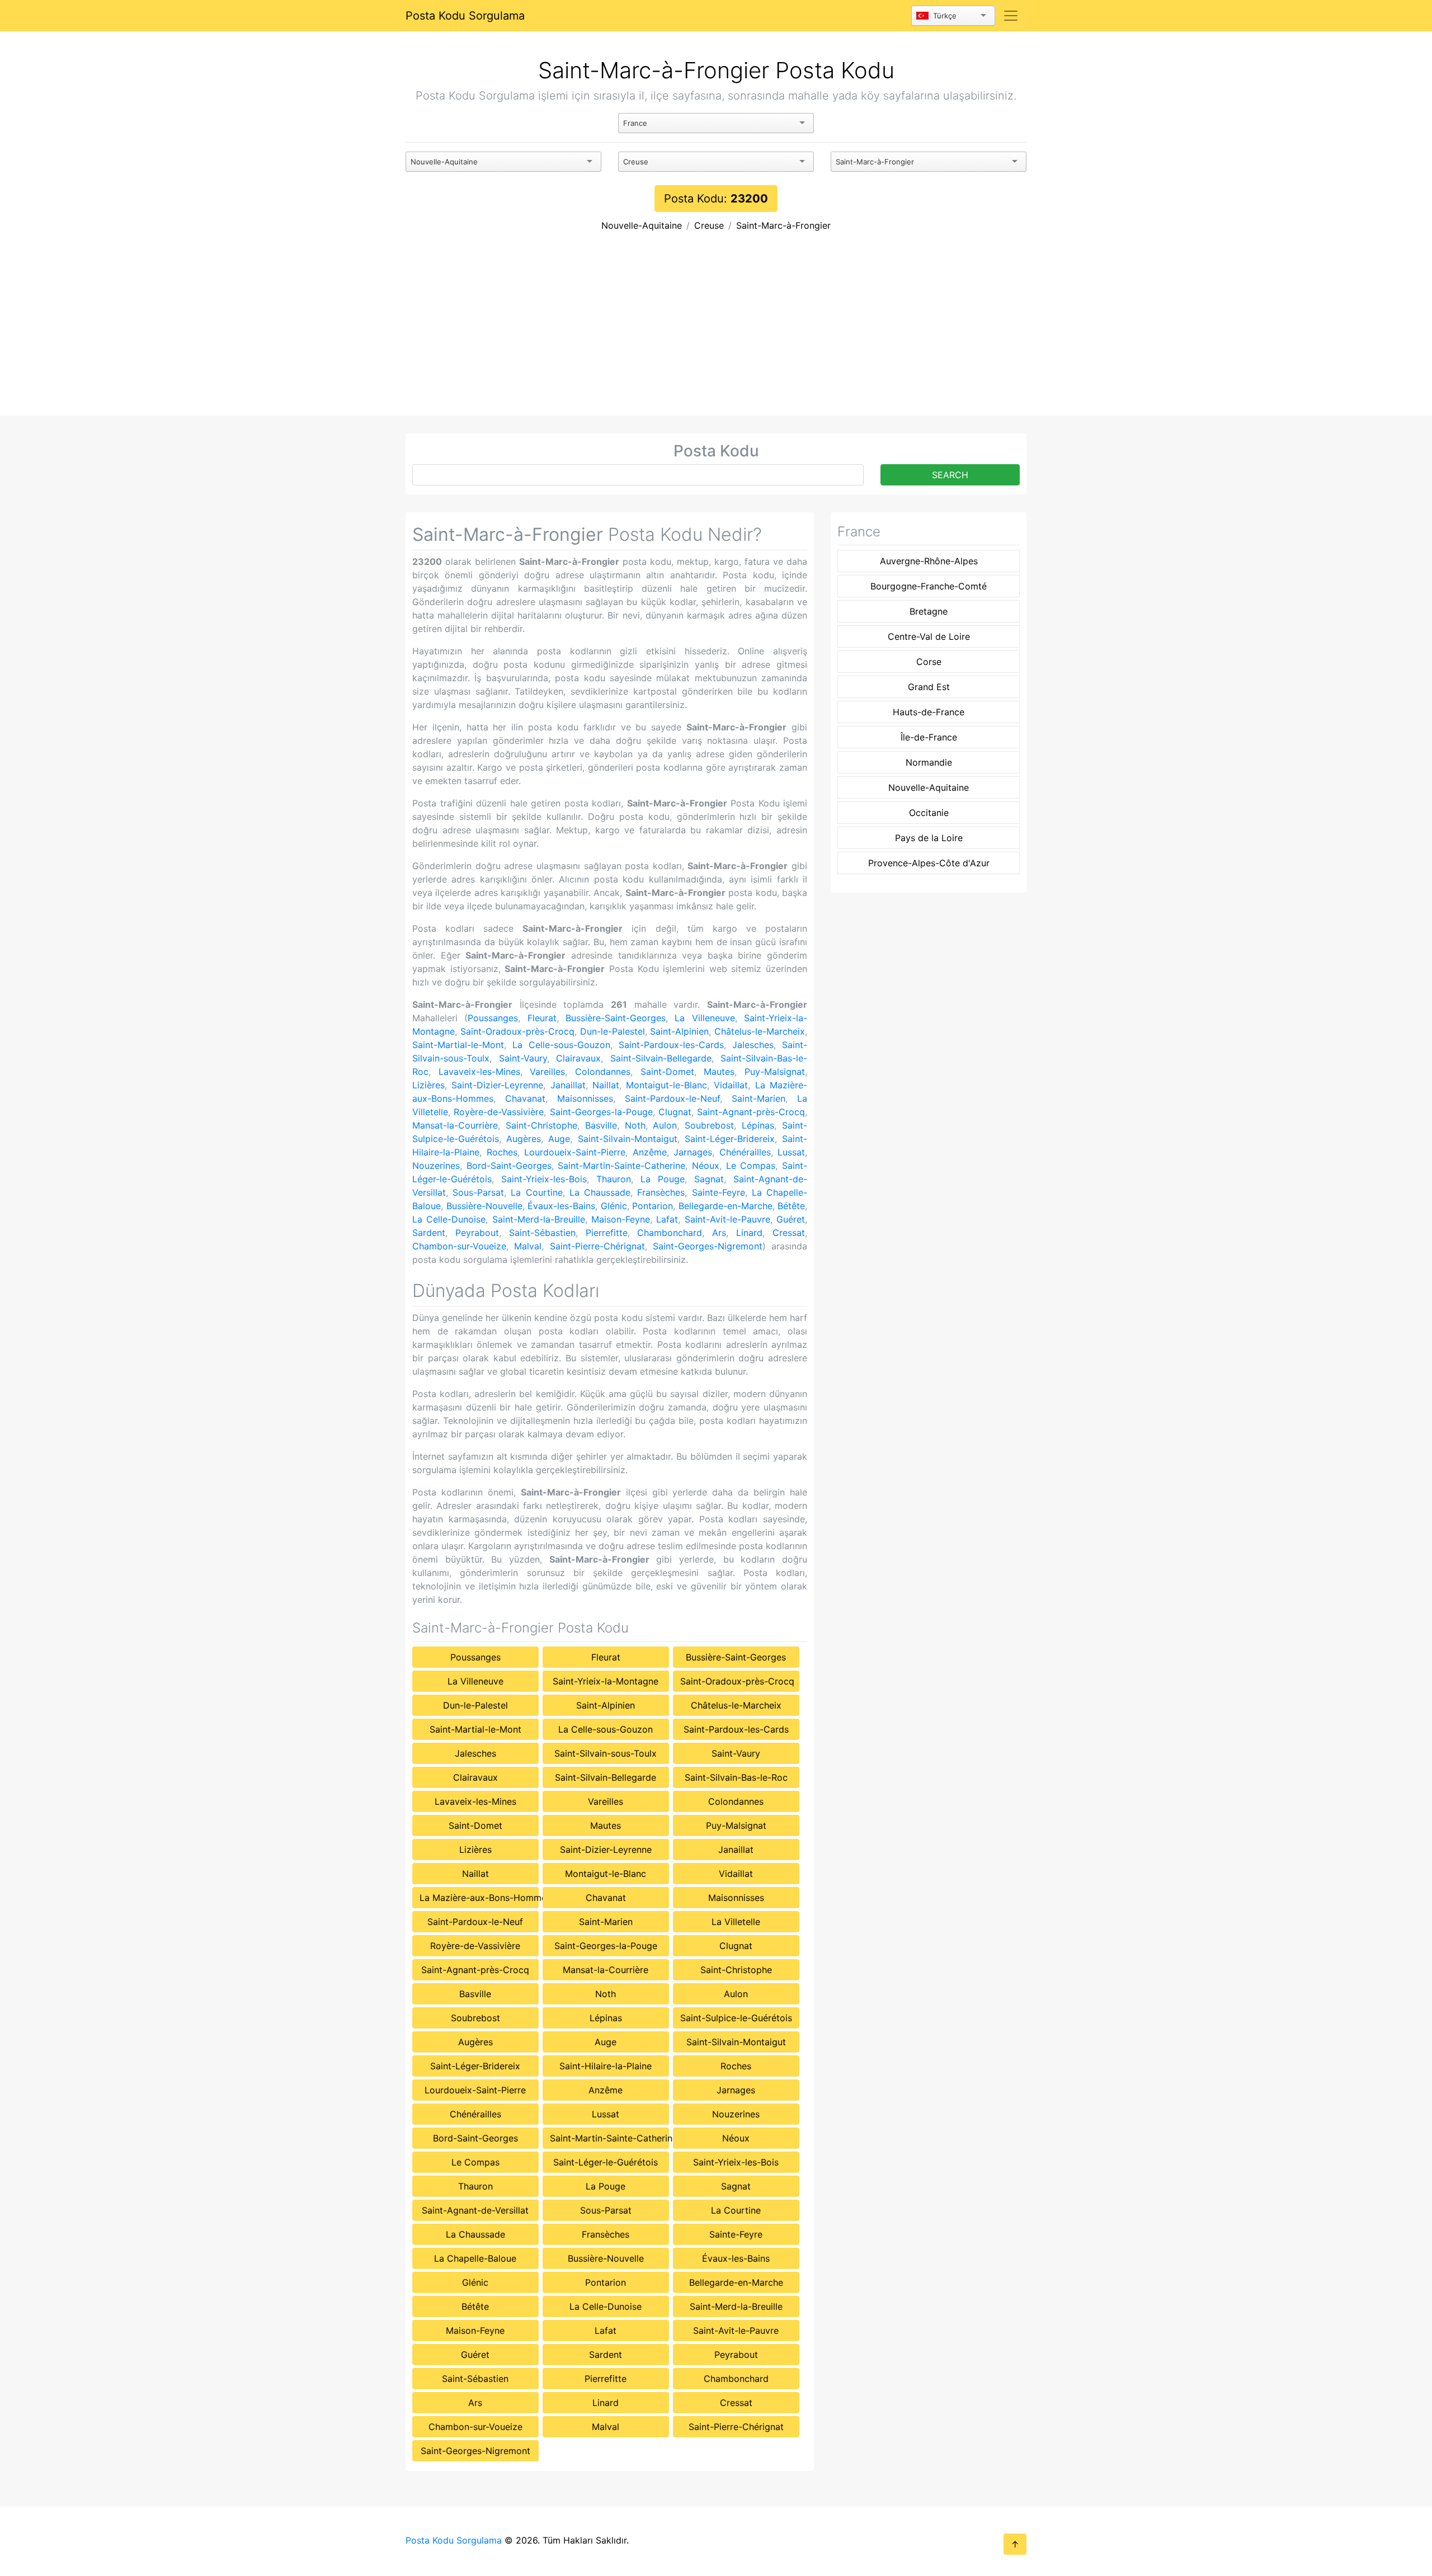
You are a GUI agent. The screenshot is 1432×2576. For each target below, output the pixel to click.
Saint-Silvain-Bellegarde (661, 1058)
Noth (635, 1125)
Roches (502, 1152)
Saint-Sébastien (542, 1233)
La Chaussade (600, 1192)
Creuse (709, 225)
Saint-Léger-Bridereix (730, 1139)
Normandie (929, 762)
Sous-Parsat (478, 1192)
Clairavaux (578, 1058)
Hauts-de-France (929, 712)
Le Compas (751, 1166)
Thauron (614, 1179)
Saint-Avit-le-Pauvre (727, 1219)
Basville (601, 1125)
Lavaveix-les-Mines (479, 1072)
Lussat (791, 1152)
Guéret (791, 1219)
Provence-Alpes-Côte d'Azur (929, 863)
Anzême (650, 1152)
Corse (929, 662)
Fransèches (661, 1192)
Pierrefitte (607, 1233)
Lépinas (758, 1125)
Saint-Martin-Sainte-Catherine (621, 1166)
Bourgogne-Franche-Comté (929, 586)
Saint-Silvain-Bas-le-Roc (736, 1777)
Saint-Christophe (541, 1125)
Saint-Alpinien (679, 1031)
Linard (749, 1233)
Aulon (665, 1125)
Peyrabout (477, 1233)
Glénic (614, 1206)
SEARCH (950, 475)
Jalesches (753, 1045)
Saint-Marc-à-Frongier (783, 225)
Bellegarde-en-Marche (726, 1206)
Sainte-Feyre (719, 1192)
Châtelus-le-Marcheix (760, 1031)
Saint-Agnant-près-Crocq (751, 1112)
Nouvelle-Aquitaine (642, 225)
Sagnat (709, 1179)
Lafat (667, 1219)
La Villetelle (736, 1922)
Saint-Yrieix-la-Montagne (606, 1681)
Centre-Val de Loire (929, 636)
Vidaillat (731, 1085)
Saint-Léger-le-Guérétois (606, 2162)
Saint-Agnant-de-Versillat (475, 2210)
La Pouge (663, 1179)
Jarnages (693, 1152)
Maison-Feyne (621, 1219)
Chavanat (525, 1098)
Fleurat (542, 1018)
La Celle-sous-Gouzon (561, 1045)
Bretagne (929, 611)
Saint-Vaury (523, 1058)
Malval (528, 1246)
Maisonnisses (585, 1098)
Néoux (706, 1166)
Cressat (789, 1233)
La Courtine (536, 1192)
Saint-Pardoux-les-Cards (671, 1045)
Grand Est (929, 687)
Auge (559, 1139)
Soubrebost (709, 1125)
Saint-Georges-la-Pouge (601, 1112)
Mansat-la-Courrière (455, 1125)
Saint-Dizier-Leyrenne (497, 1085)
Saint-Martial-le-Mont (458, 1045)
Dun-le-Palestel (613, 1031)
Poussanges (493, 1018)
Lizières (428, 1085)
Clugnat (675, 1112)
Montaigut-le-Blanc (666, 1085)
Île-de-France (929, 737)
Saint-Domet (667, 1072)
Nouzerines (436, 1166)
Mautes (719, 1072)
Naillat (606, 1085)
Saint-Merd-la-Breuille (539, 1219)
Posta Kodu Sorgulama (465, 16)
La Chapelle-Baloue (475, 2258)
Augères (524, 1139)
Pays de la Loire (929, 838)
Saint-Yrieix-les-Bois (544, 1179)
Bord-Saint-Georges (509, 1166)
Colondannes (603, 1072)
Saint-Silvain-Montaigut (628, 1139)
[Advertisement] (716, 332)
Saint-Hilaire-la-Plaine (606, 2066)
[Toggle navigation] (1011, 16)
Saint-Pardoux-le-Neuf (672, 1098)
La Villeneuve (705, 1018)
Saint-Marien (759, 1098)
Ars (719, 1233)
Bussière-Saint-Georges (616, 1018)
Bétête (791, 1206)
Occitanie (929, 813)
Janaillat (568, 1085)
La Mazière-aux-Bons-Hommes (479, 1898)
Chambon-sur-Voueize (459, 1246)
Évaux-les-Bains (561, 1206)
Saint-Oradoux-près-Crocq (517, 1031)
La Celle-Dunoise (449, 1219)
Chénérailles (745, 1152)
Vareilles (547, 1072)
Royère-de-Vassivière (499, 1112)
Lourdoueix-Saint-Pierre (575, 1152)
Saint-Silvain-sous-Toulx (606, 1753)
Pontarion (653, 1206)
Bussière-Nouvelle (484, 1206)
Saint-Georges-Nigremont (708, 1246)
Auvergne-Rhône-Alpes (929, 561)
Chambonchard (670, 1233)
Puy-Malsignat (775, 1072)
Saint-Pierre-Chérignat (597, 1246)
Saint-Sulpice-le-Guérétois (736, 2018)
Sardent (429, 1233)
